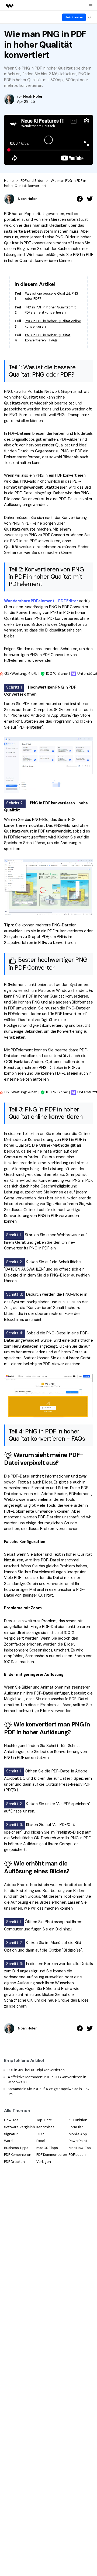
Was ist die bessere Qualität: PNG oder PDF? (52, 296)
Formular (76, 2127)
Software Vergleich (20, 2127)
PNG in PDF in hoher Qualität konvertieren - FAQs (48, 338)
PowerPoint (78, 2141)
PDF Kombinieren (18, 2155)
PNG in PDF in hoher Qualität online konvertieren (53, 324)
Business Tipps (16, 2148)
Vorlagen (44, 2162)
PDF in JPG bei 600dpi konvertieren (36, 2070)
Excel (41, 2141)
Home (9, 181)
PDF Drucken (14, 2162)
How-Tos (11, 2120)
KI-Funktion (78, 2120)
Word (8, 2141)
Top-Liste (44, 2120)
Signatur (11, 2134)
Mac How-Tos (80, 2148)
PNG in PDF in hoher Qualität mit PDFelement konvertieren (50, 310)
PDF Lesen (77, 2155)
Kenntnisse (46, 2127)
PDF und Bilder (32, 181)
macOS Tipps (47, 2148)
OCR (40, 2134)
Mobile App (78, 2134)
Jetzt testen (74, 17)
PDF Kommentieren (52, 2155)
